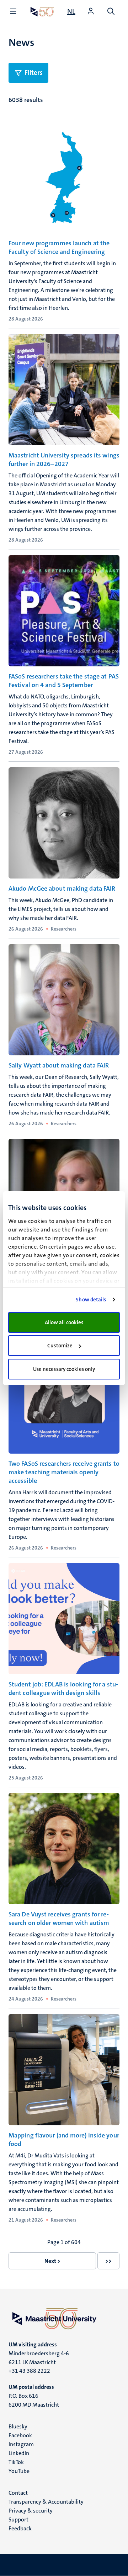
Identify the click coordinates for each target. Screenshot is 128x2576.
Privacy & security (31, 2511)
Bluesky (18, 2426)
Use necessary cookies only (64, 1369)
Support (18, 2519)
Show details (91, 1300)
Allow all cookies (64, 1322)
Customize (60, 1346)
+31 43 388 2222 (29, 2371)
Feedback (20, 2528)
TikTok (16, 2462)
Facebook (20, 2435)
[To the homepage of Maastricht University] (42, 12)
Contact (18, 2493)
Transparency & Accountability (46, 2502)
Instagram (21, 2444)
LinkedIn (19, 2453)
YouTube (19, 2471)
